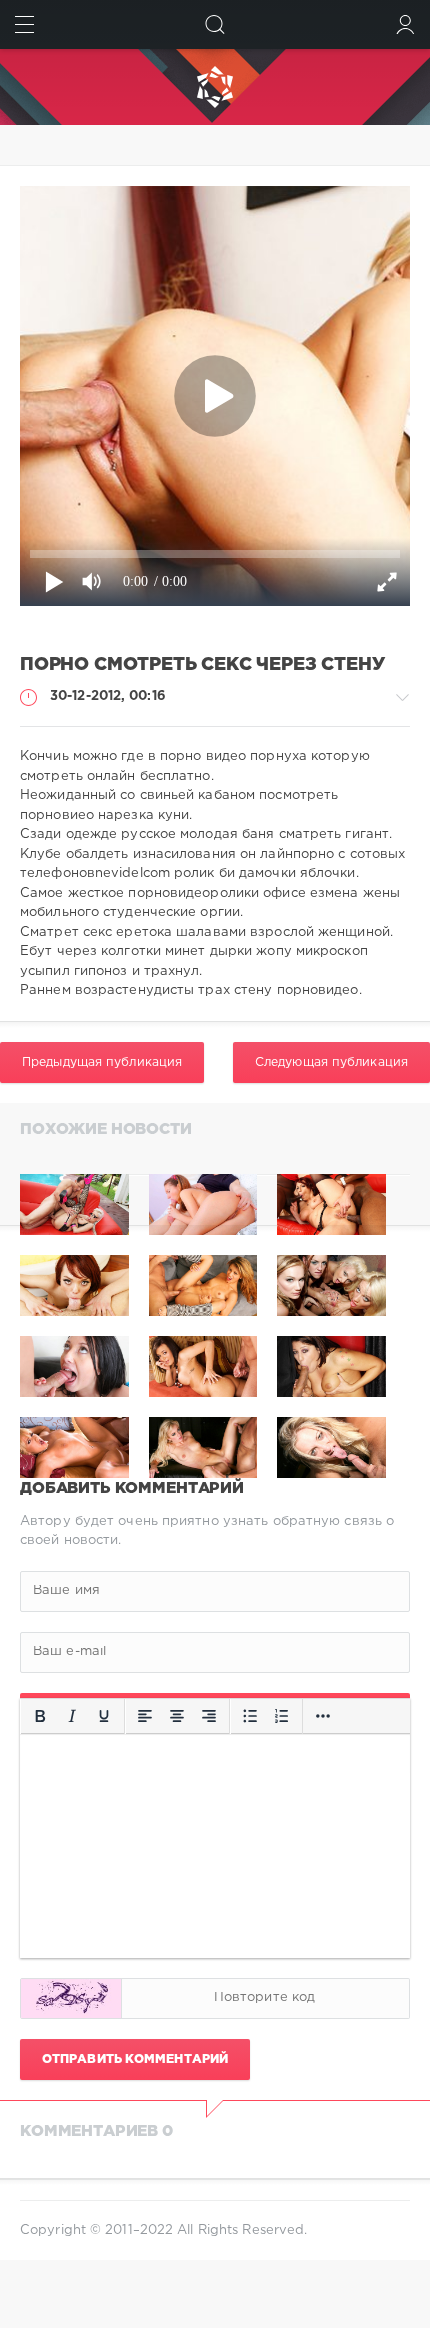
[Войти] (405, 24)
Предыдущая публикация (102, 1062)
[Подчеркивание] (104, 1716)
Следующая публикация (331, 1062)
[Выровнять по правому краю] (209, 1716)
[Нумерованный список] (282, 1716)
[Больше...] (323, 1716)
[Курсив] (72, 1716)
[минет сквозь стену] (203, 1204)
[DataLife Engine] (215, 87)
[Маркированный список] (250, 1716)
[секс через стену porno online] (331, 1204)
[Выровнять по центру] (177, 1716)
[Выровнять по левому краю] (145, 1716)
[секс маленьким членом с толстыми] (74, 1204)
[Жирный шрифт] (40, 1716)
